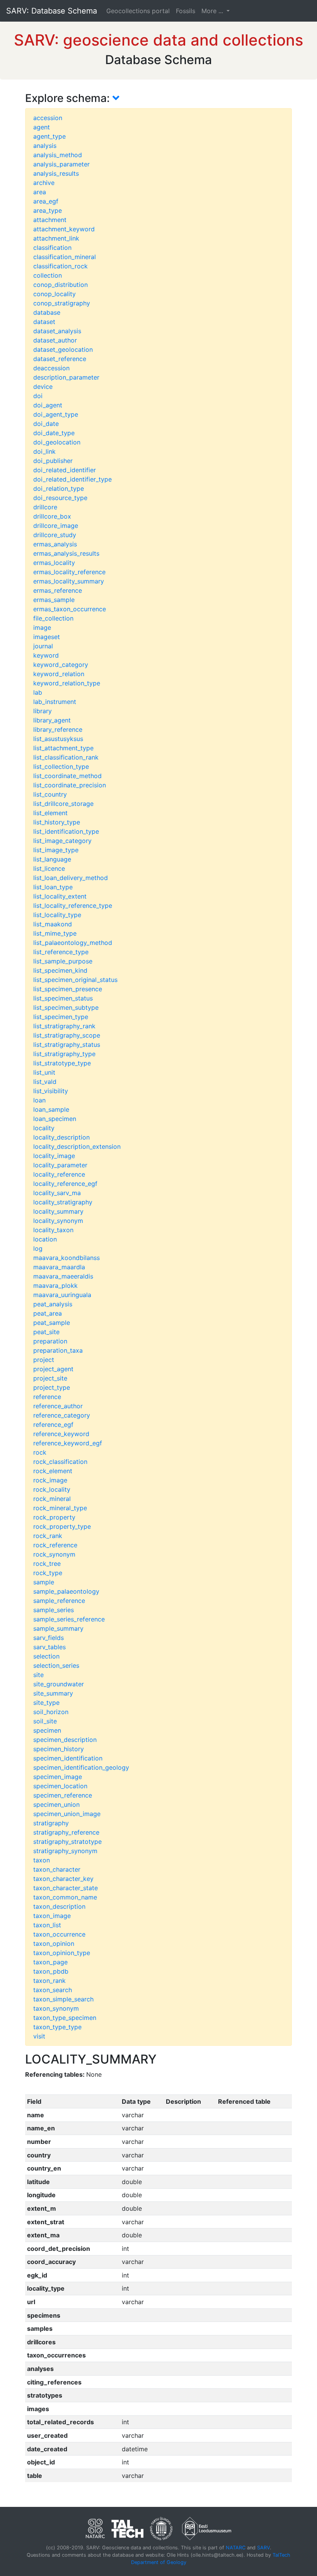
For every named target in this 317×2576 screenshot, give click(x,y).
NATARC (236, 2548)
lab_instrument (55, 702)
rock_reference (55, 1545)
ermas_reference (58, 590)
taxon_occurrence (59, 1934)
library (43, 711)
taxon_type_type (57, 2027)
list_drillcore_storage (63, 804)
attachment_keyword (64, 229)
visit (39, 2036)
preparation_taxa (58, 1350)
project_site (50, 1378)
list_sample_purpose (63, 961)
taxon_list (47, 1925)
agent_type (49, 136)
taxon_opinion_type (62, 1953)
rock (40, 1452)
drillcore (45, 507)
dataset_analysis (57, 331)
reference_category (62, 1415)
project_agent (53, 1369)
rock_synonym (54, 1554)
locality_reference (59, 1174)
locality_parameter (60, 1165)
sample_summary (58, 1628)
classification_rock (61, 266)
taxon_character (57, 1869)
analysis (45, 146)
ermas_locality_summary (69, 581)
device (43, 387)
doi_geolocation (57, 442)
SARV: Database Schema (52, 11)
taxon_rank (49, 1981)
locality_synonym (58, 1221)
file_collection (53, 618)
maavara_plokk (55, 1285)
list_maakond (53, 924)
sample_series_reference (69, 1619)
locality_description (61, 1137)
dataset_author (55, 340)
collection (48, 275)
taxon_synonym (56, 2008)
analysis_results (56, 173)
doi (38, 396)
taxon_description (59, 1906)
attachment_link (56, 238)
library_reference (58, 729)
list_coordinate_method (67, 776)
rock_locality (52, 1489)
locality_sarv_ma (57, 1193)
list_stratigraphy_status (67, 1045)
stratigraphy (51, 1823)
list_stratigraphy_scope (67, 1035)
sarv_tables (49, 1647)
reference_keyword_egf (68, 1443)
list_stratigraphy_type (64, 1054)
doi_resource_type (60, 498)
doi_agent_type (56, 414)
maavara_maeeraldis (63, 1276)
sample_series (54, 1610)
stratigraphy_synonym (65, 1851)
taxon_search (53, 1990)
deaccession (51, 368)
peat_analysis (53, 1304)
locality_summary (58, 1211)
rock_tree (47, 1564)
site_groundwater (59, 1684)
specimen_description (65, 1740)
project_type (52, 1387)
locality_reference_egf (65, 1184)
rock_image (50, 1480)
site (38, 1675)
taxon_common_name (65, 1897)
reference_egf (53, 1425)
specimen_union (56, 1804)
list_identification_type (66, 831)
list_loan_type (53, 887)
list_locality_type (57, 915)
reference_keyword (61, 1434)
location (45, 1239)
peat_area (48, 1313)
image (42, 627)
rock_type (48, 1573)
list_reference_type (61, 952)
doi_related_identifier (65, 470)
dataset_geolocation (63, 349)
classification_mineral (65, 257)
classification (52, 248)
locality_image (54, 1156)
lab (38, 692)
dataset (44, 322)
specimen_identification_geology (81, 1767)
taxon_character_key (63, 1879)
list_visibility (51, 1091)
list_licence (49, 868)
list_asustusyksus (58, 739)
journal (43, 646)
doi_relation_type (59, 488)
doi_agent (48, 405)
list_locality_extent (60, 896)
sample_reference (59, 1601)
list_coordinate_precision (70, 785)
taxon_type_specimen (65, 2018)
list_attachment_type (63, 748)
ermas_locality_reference (69, 572)
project (44, 1360)
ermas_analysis (55, 544)
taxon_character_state (66, 1888)
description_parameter (66, 377)
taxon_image (52, 1916)
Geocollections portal (138, 11)
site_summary (53, 1693)
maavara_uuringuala (62, 1295)
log (38, 1248)
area (40, 192)
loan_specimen (55, 1119)
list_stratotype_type (62, 1063)
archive (44, 183)
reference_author (58, 1406)
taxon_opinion (54, 1943)
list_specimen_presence (68, 989)
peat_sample (52, 1323)
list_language (52, 859)
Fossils (186, 11)
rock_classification (60, 1462)
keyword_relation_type (67, 683)
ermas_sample (54, 600)
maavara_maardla (59, 1267)
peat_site (46, 1332)
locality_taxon (53, 1230)
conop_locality (55, 294)
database (47, 312)
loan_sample (51, 1109)
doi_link (44, 451)
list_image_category (62, 841)
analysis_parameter (61, 164)
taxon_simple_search (63, 1999)
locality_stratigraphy (63, 1202)
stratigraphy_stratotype (67, 1842)
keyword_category (61, 665)
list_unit (44, 1072)
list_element (50, 813)
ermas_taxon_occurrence (70, 609)
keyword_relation (59, 674)
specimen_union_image (67, 1814)
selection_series (56, 1665)
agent (42, 127)
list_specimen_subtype (66, 1007)
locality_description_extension (77, 1146)
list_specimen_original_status (75, 980)
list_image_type (56, 850)
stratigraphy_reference (66, 1832)
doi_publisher (53, 461)
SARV (263, 2548)
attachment (50, 220)
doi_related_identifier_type (72, 479)
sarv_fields (49, 1638)
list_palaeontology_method (73, 943)
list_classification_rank (66, 757)
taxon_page (50, 1962)
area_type (48, 210)
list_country (50, 794)
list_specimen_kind (60, 970)
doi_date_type (54, 433)
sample (44, 1582)
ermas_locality (54, 563)
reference (47, 1397)
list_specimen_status (63, 998)
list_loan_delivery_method (71, 878)
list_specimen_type (61, 1017)
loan (39, 1100)
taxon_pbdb (51, 1971)
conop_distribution (61, 285)
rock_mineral (52, 1499)
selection (46, 1656)
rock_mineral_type (60, 1508)
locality (44, 1128)
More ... (213, 11)
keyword (46, 655)
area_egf (46, 201)
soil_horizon (51, 1712)
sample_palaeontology (66, 1591)
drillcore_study (55, 535)
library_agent (52, 720)
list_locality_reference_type (73, 906)
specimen (47, 1730)
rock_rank (48, 1536)
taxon (42, 1860)
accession (48, 118)
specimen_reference (63, 1795)
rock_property (54, 1517)
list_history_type (57, 822)
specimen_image (58, 1777)
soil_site (45, 1721)
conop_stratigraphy (62, 303)
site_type (46, 1703)
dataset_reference (60, 359)
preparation (50, 1341)
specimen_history (59, 1749)
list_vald (45, 1082)
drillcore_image (56, 526)
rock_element (53, 1471)
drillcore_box (52, 516)
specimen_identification (68, 1758)
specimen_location (60, 1786)
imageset (47, 637)
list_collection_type (61, 767)
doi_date (46, 424)
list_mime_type (55, 933)
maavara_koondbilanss (66, 1258)
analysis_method (58, 155)
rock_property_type (62, 1526)
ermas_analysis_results (66, 553)
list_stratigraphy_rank (64, 1026)
